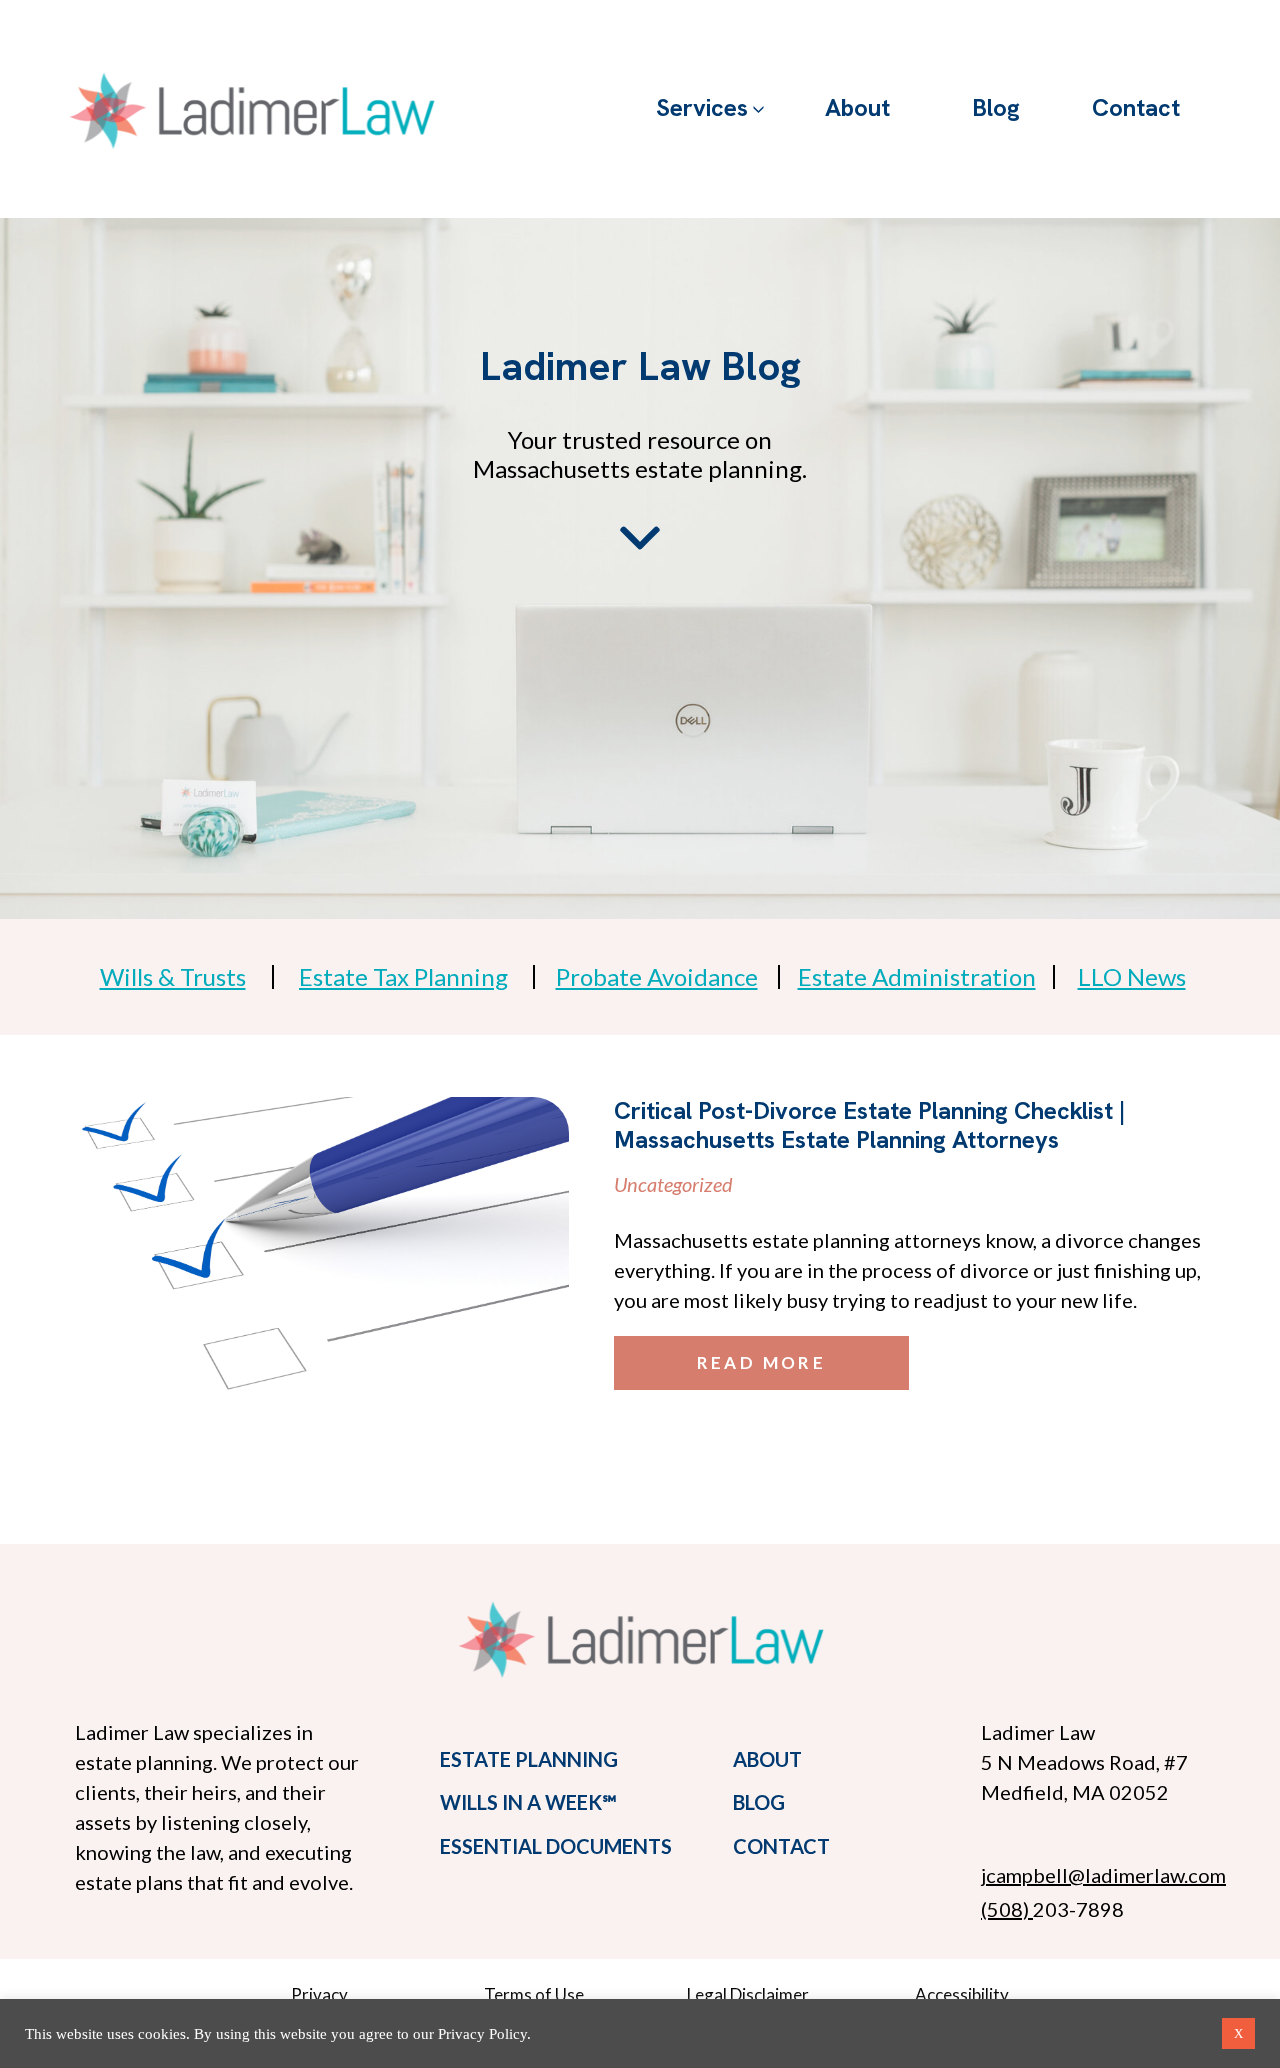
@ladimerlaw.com (1147, 1875)
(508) (1007, 1909)
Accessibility (962, 1994)
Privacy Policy (482, 2034)
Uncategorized (673, 1184)
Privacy (319, 1994)
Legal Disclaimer (748, 1994)
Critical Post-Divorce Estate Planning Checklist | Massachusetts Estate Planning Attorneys (869, 1125)
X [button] (1238, 2033)
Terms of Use (534, 1994)
